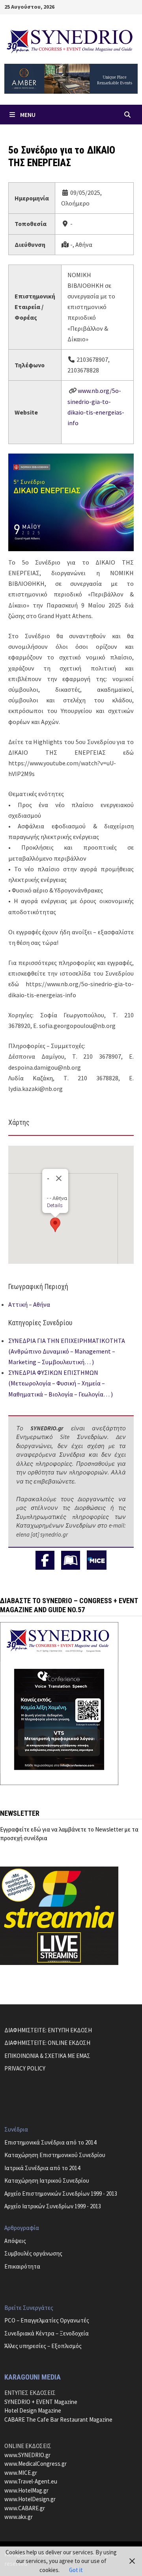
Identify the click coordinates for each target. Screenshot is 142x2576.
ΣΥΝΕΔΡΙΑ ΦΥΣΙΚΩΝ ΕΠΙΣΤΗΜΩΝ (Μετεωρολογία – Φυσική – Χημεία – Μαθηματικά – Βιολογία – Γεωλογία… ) (61, 1383)
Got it (76, 2570)
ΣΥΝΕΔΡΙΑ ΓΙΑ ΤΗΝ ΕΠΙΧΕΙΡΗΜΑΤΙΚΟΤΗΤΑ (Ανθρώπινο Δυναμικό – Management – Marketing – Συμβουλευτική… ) (67, 1351)
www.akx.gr (19, 2517)
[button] (55, 1225)
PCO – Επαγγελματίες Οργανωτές (47, 2320)
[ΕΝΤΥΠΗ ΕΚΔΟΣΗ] (71, 1560)
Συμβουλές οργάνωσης (33, 2253)
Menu (28, 115)
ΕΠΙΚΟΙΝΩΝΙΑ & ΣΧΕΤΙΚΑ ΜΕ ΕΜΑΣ (47, 2056)
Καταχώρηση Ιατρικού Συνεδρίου (47, 2181)
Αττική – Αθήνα (29, 1304)
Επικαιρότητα (22, 2266)
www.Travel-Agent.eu (31, 2481)
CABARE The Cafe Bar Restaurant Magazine (58, 2420)
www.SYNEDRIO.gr (27, 2455)
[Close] (59, 1178)
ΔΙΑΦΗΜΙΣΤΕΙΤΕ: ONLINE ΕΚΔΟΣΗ (47, 2043)
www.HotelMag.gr (26, 2490)
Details (55, 1205)
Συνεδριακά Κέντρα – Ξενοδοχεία (47, 2333)
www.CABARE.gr (25, 2508)
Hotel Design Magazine (33, 2410)
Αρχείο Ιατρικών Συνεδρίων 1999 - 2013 (53, 2206)
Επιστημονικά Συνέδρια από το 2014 (50, 2142)
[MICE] (97, 1559)
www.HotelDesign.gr (30, 2499)
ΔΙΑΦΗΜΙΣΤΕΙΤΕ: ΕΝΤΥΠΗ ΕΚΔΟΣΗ (48, 2030)
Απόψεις (15, 2241)
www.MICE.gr (21, 2473)
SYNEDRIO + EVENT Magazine (41, 2402)
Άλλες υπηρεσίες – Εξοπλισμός (43, 2346)
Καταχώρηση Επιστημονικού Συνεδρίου (55, 2155)
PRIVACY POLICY (25, 2068)
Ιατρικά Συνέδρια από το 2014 (42, 2168)
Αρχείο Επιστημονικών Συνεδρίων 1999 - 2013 (61, 2194)
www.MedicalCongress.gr (35, 2464)
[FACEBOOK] (45, 1560)
